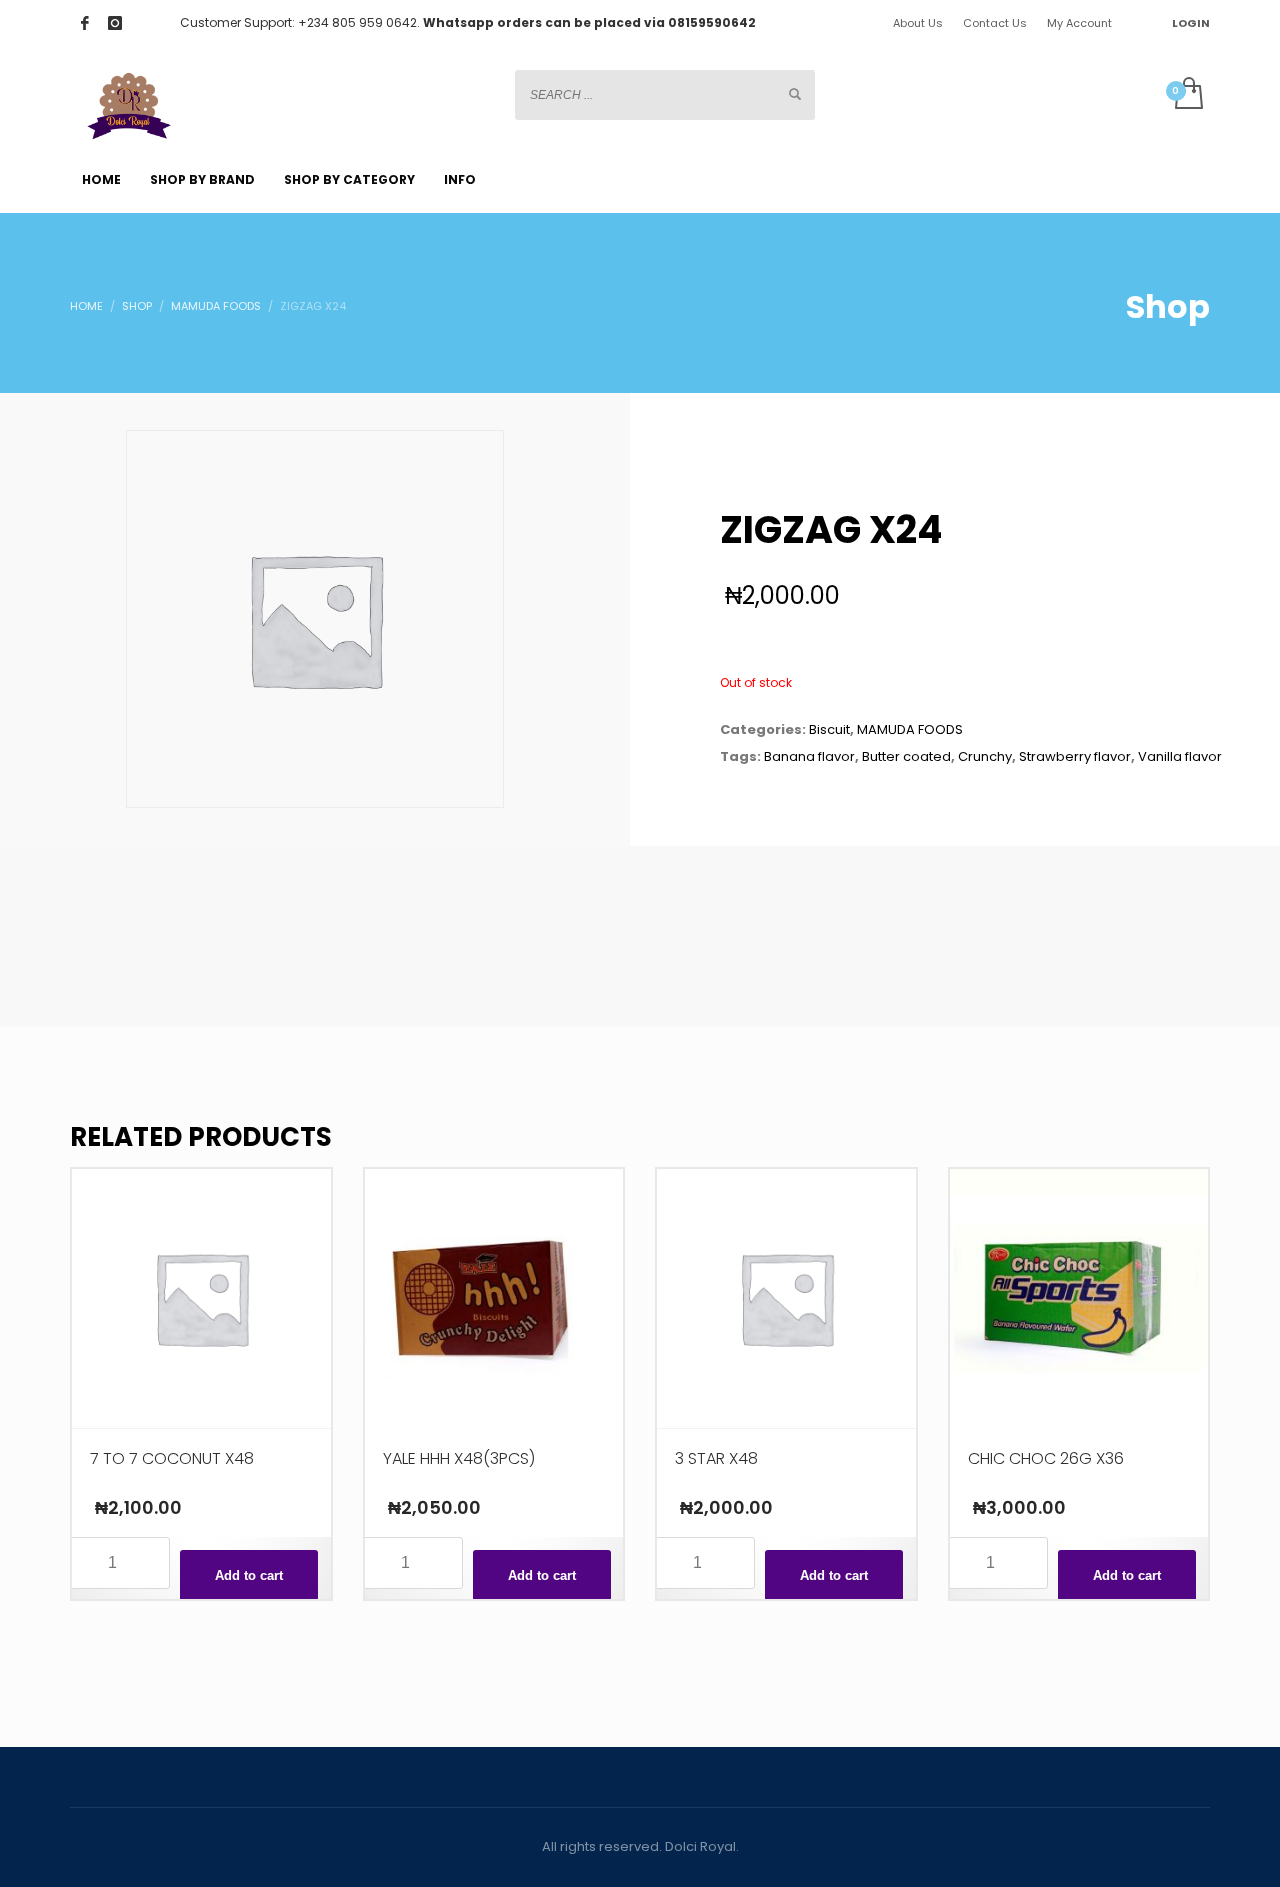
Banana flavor (809, 756)
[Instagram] (115, 23)
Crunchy (985, 756)
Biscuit (829, 729)
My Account (1079, 23)
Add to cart (249, 1575)
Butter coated (906, 756)
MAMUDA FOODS (216, 306)
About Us (918, 23)
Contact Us (995, 23)
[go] (795, 94)
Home (86, 306)
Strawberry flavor (1075, 756)
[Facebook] (85, 23)
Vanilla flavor (1180, 756)
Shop (137, 306)
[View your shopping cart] (1187, 95)
